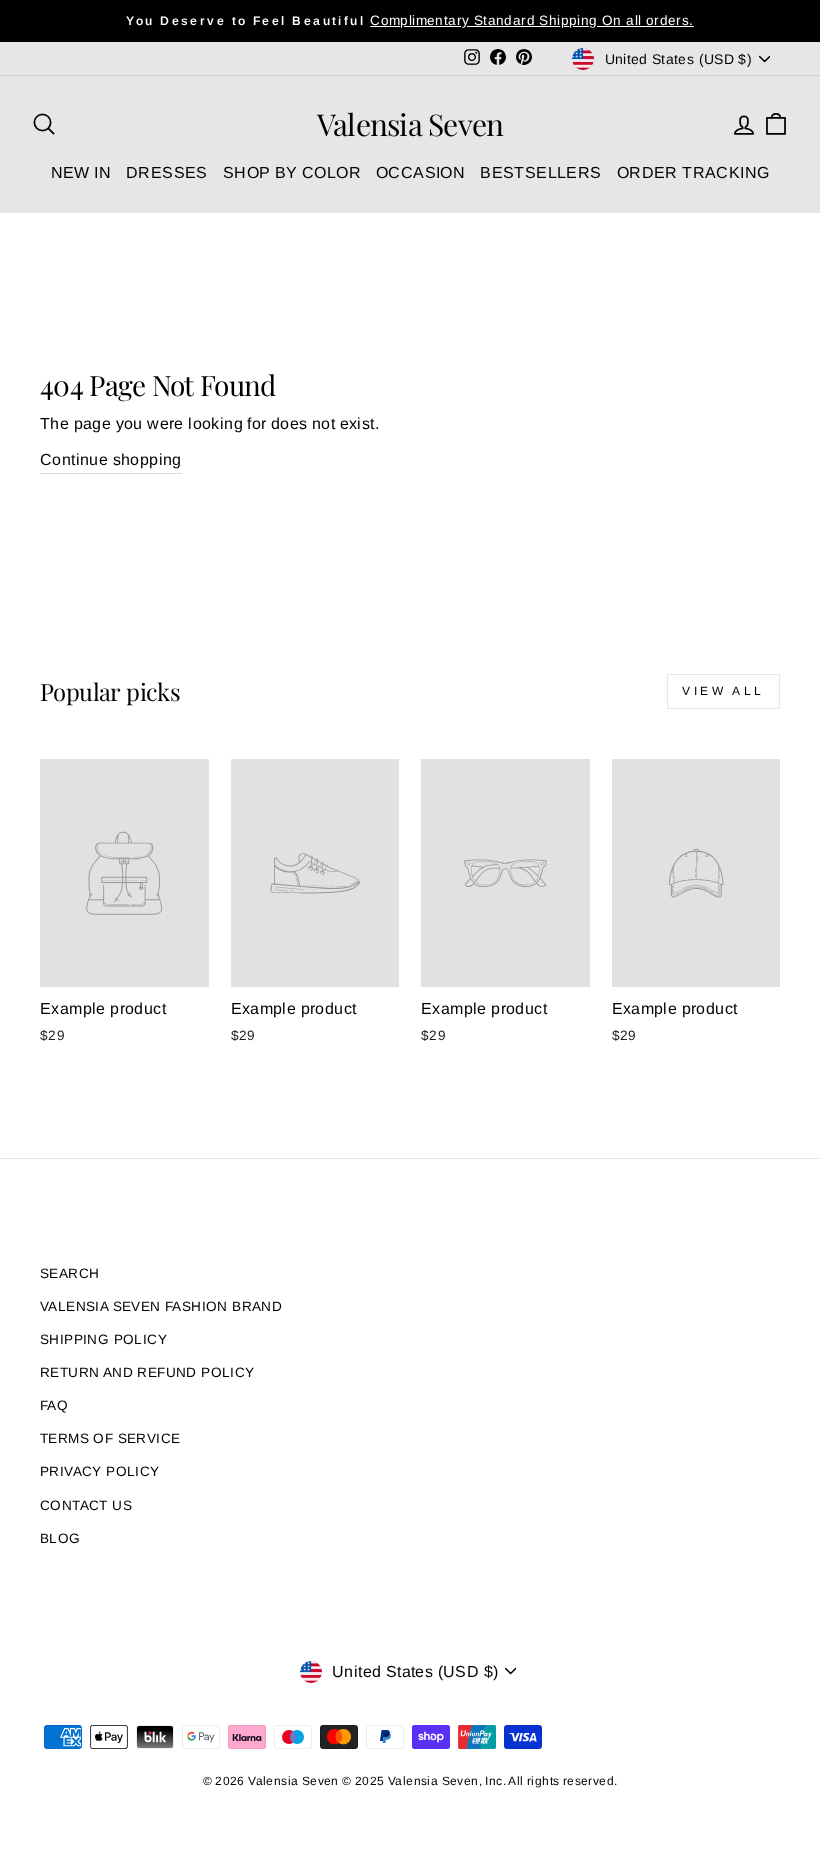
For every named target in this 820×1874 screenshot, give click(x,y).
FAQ (54, 1405)
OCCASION (420, 172)
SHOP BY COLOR (292, 172)
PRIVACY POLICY (100, 1471)
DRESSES (167, 172)
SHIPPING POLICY (103, 1339)
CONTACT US (86, 1505)
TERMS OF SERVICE (110, 1438)
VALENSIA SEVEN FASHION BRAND (161, 1306)
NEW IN (81, 172)
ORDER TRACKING (693, 172)
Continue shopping (111, 459)
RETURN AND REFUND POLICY (147, 1372)
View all (723, 691)
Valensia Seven (410, 124)
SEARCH (69, 1273)
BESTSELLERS (540, 172)
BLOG (60, 1538)
